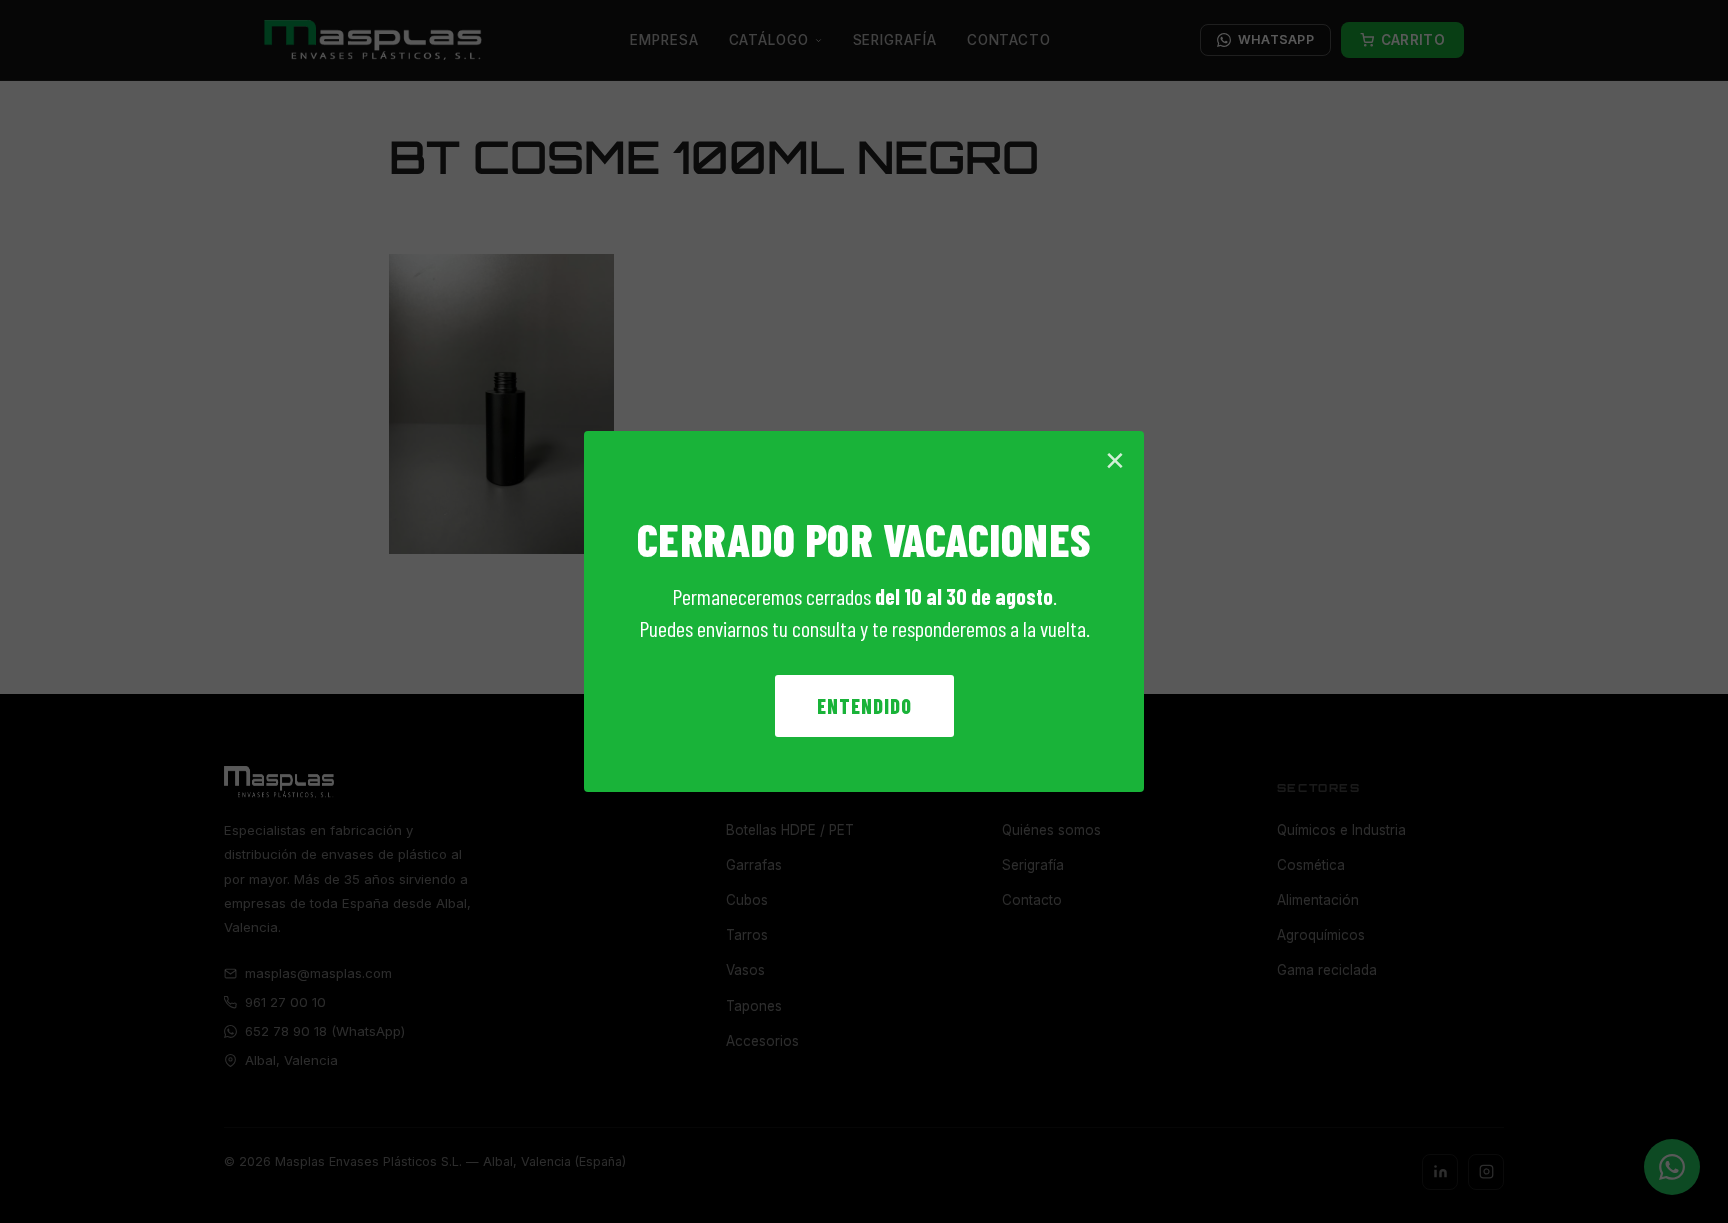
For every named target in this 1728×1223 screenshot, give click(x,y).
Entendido (864, 706)
